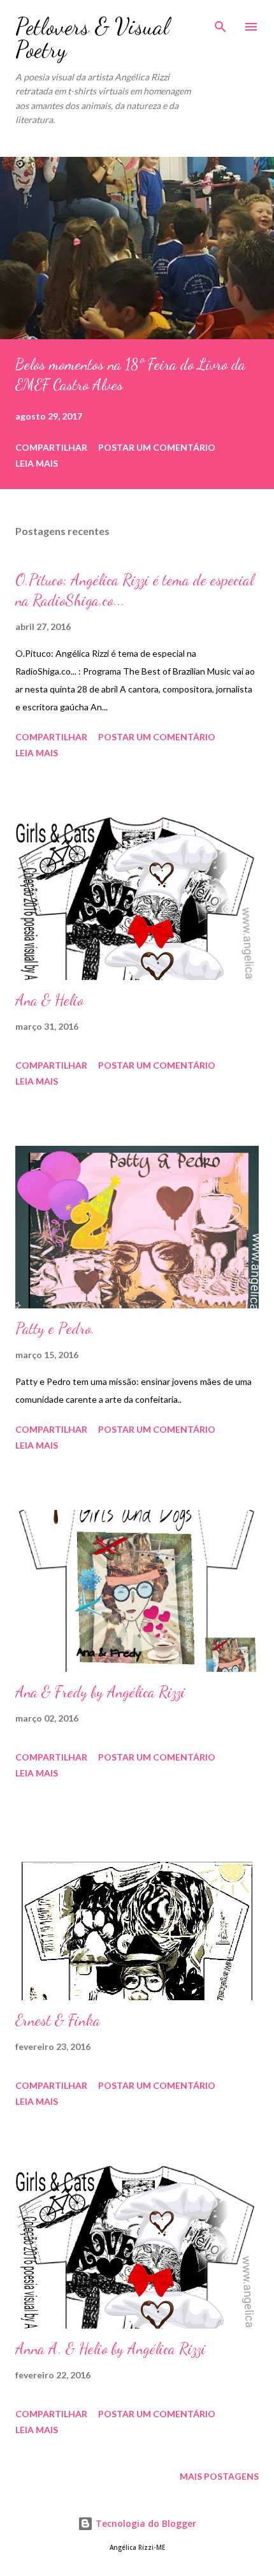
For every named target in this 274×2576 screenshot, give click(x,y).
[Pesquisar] (220, 23)
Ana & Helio (49, 1000)
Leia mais (37, 463)
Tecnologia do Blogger (145, 2523)
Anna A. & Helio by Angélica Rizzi (111, 2349)
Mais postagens (219, 2476)
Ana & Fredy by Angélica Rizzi (100, 1692)
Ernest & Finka (58, 2020)
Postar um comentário (157, 447)
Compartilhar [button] (51, 447)
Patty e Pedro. (55, 1328)
